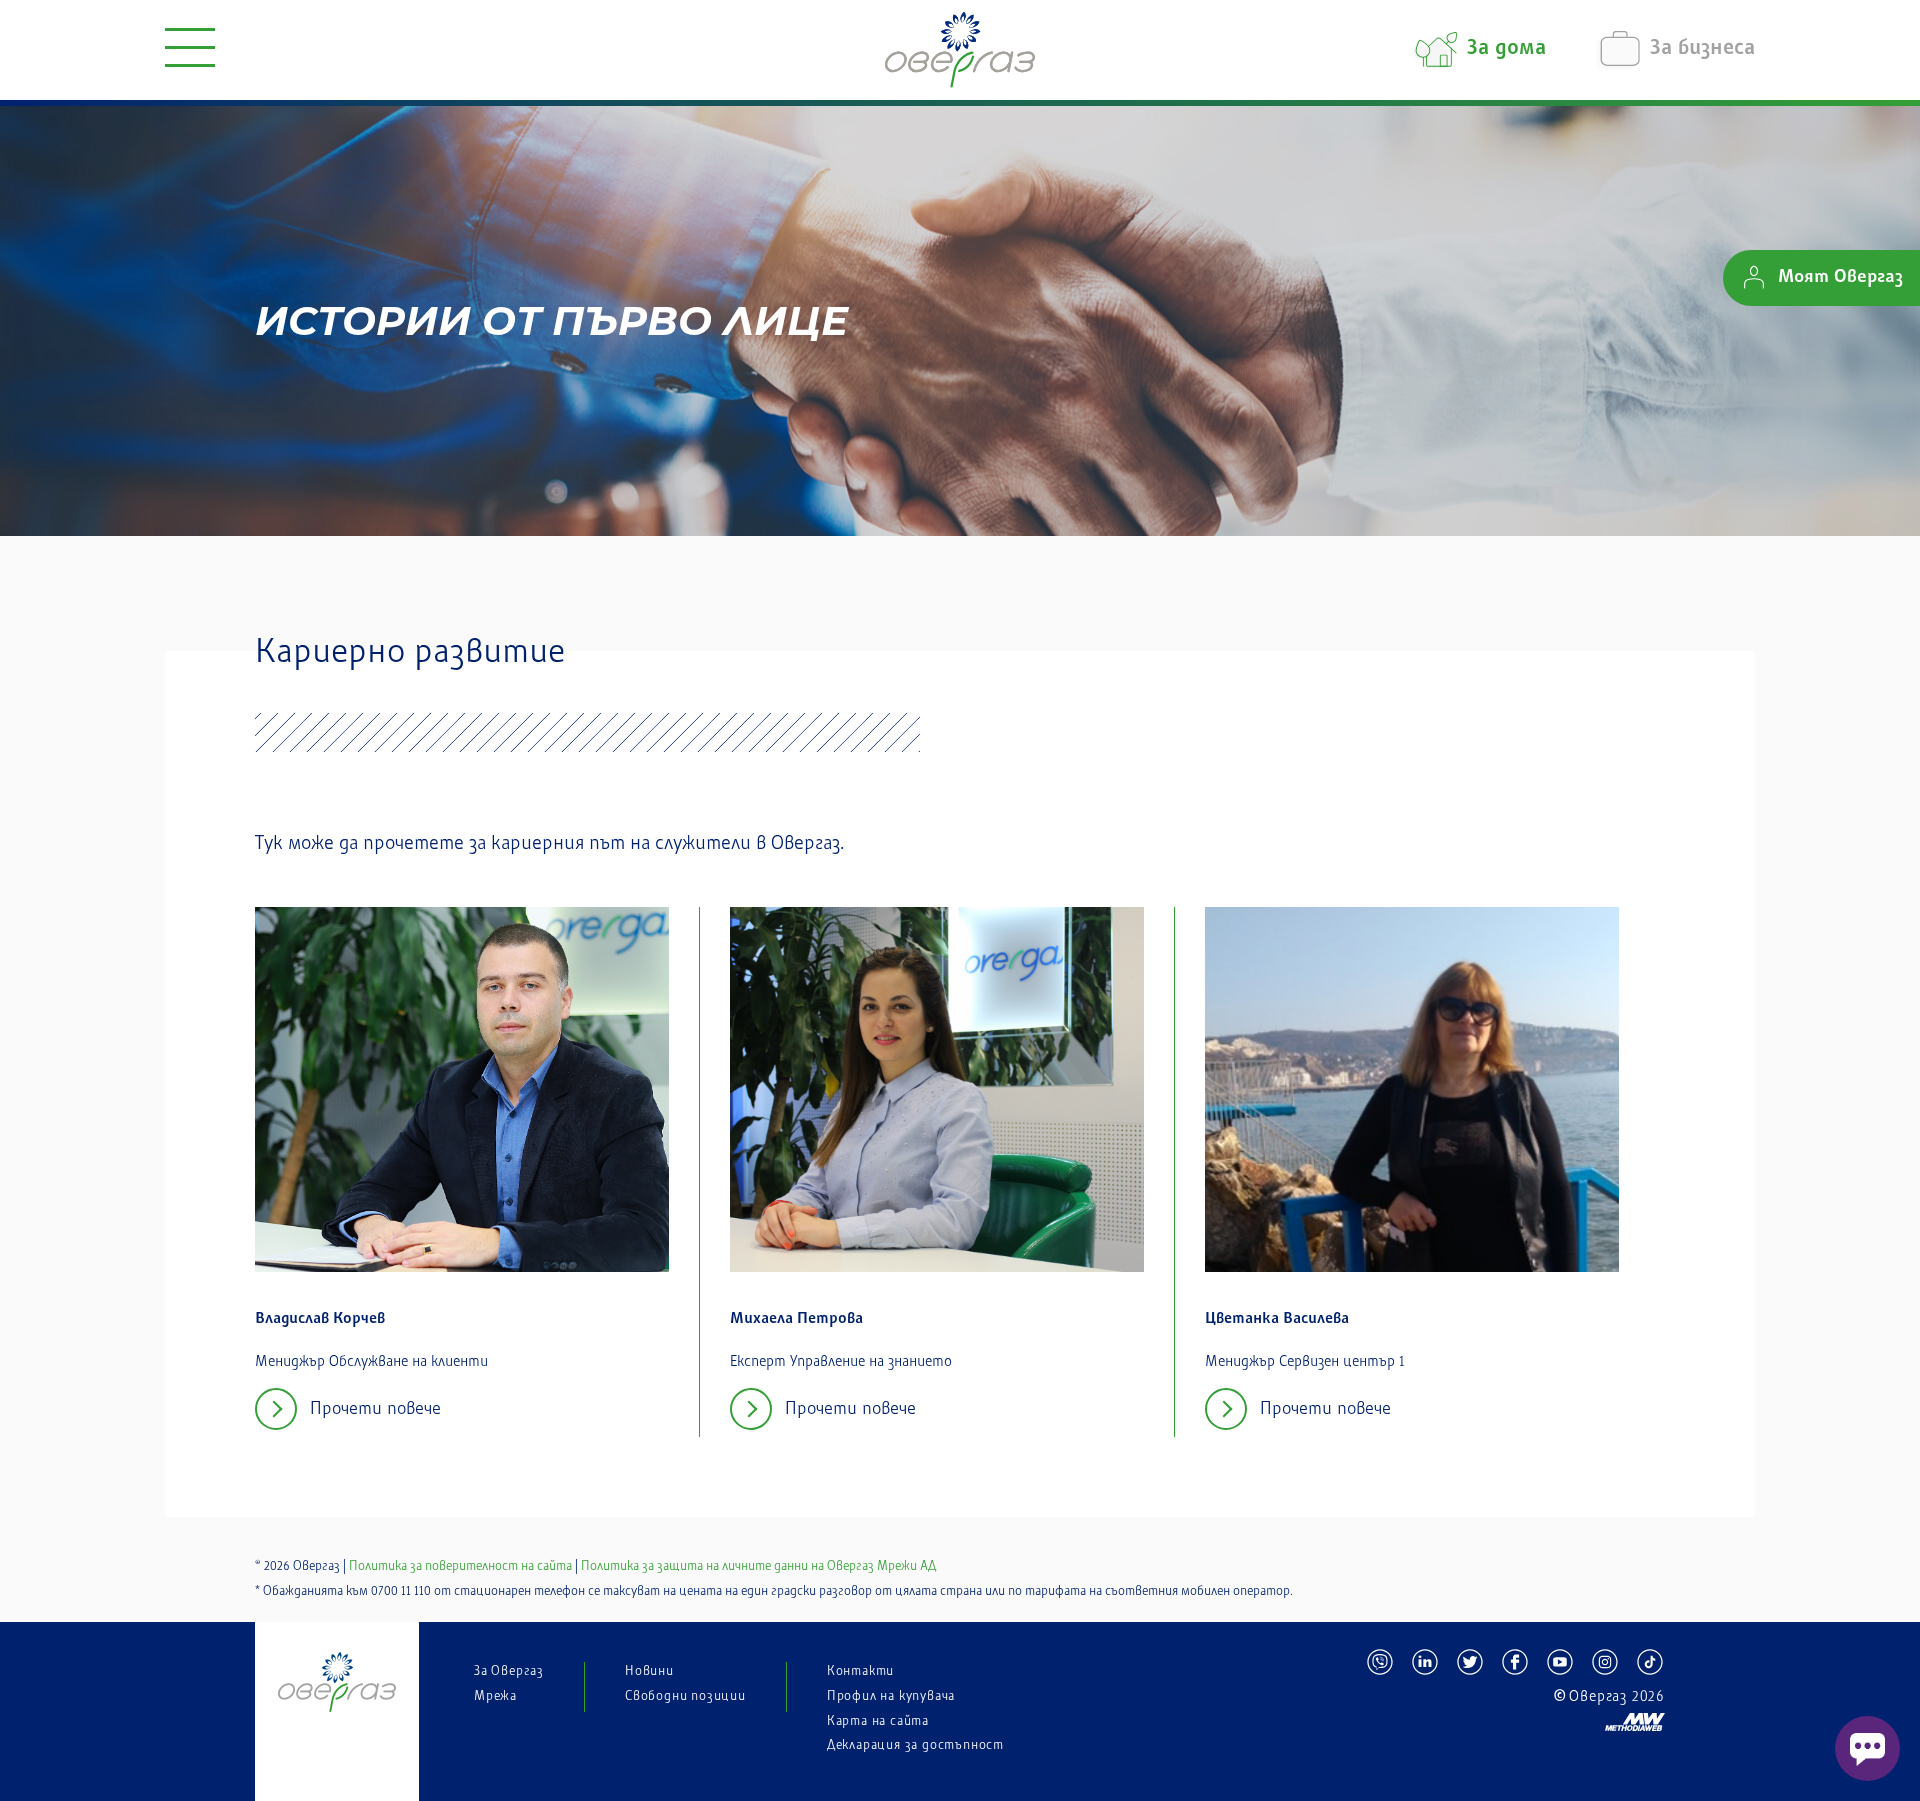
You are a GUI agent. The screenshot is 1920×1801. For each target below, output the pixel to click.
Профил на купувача (891, 1696)
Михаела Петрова (796, 1319)
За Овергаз (509, 1671)
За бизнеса (1702, 49)
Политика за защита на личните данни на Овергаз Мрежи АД (758, 1566)
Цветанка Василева (1277, 1319)
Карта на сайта (878, 1721)
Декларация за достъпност (915, 1745)
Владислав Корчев (320, 1319)
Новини (649, 1671)
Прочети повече (375, 1408)
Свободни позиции (685, 1696)
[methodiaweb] (1515, 1713)
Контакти (860, 1671)
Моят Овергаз (1840, 278)
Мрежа (495, 1696)
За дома (1506, 49)
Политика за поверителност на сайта (460, 1566)
